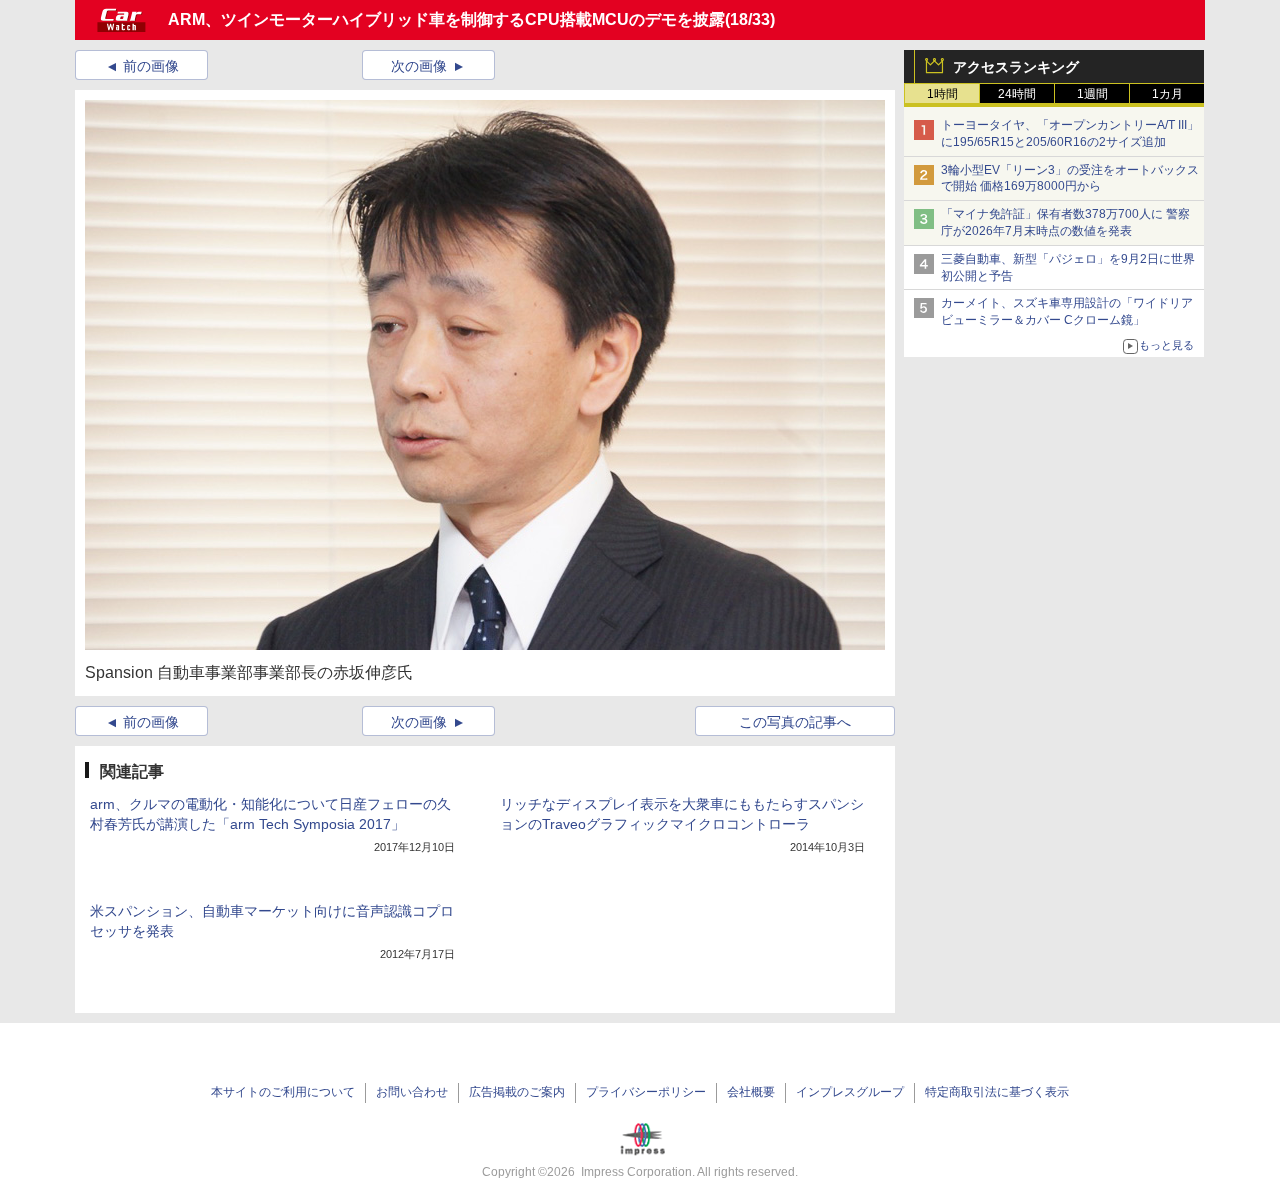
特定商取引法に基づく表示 (997, 1092)
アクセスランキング (1016, 67)
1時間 (942, 94)
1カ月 (1167, 94)
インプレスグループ (850, 1092)
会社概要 (751, 1092)
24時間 (1017, 94)
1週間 (1092, 94)
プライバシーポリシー (646, 1092)
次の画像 (419, 66)
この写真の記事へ (795, 722)
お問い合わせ (412, 1092)
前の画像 (151, 66)
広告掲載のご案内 (517, 1092)
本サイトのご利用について (283, 1092)
